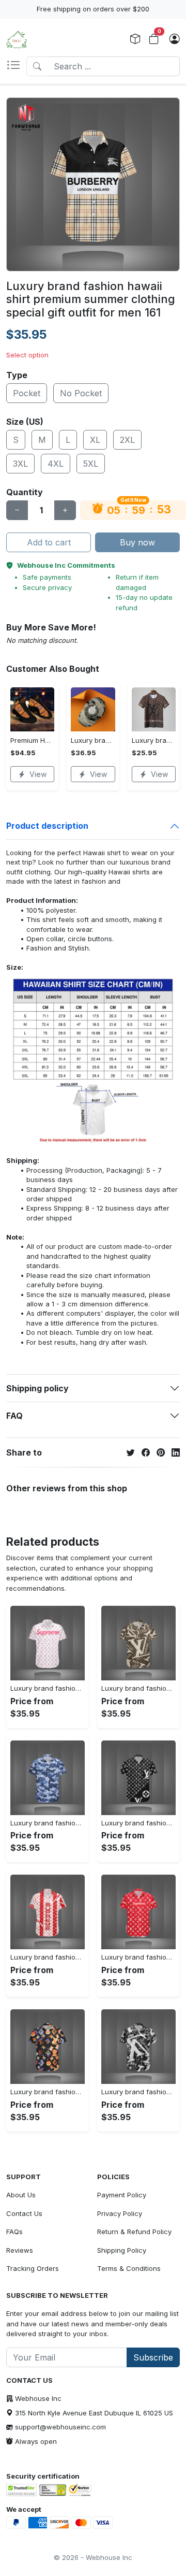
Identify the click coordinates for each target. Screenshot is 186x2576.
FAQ (14, 1416)
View (38, 774)
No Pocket (81, 393)
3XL (20, 464)
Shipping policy (37, 1388)
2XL (127, 440)
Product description (47, 826)
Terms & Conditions (129, 2268)
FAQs (14, 2232)
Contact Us (24, 2213)
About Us (21, 2195)
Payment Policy (122, 2195)
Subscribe (153, 2357)
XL (95, 440)
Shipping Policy (122, 2250)
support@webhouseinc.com (60, 2427)
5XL (91, 464)
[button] (16, 66)
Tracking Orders (33, 2268)
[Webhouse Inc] (17, 39)
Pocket (27, 393)
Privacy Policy (120, 2213)
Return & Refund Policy (134, 2232)
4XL (56, 464)
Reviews (20, 2250)
